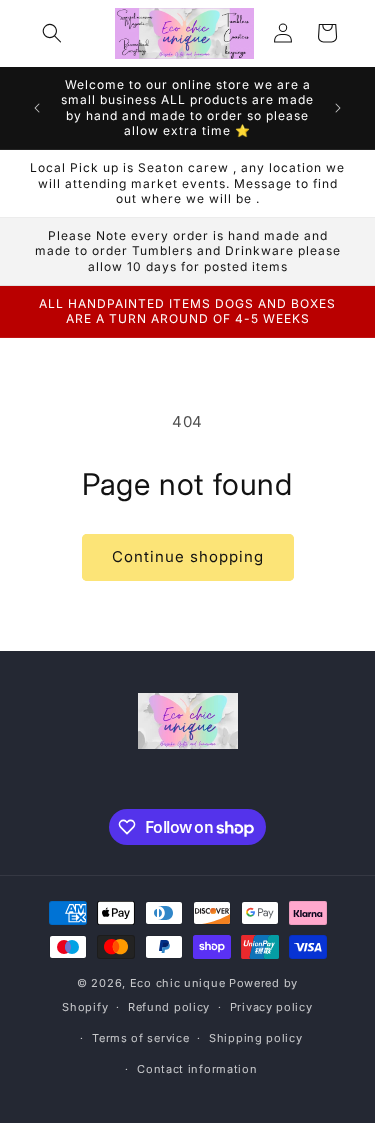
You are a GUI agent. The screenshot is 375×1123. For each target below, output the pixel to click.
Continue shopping (188, 556)
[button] (52, 33)
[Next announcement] (338, 108)
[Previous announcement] (37, 108)
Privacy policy (271, 1007)
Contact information (197, 1069)
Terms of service (140, 1038)
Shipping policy (256, 1038)
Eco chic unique (179, 983)
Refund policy (169, 1007)
